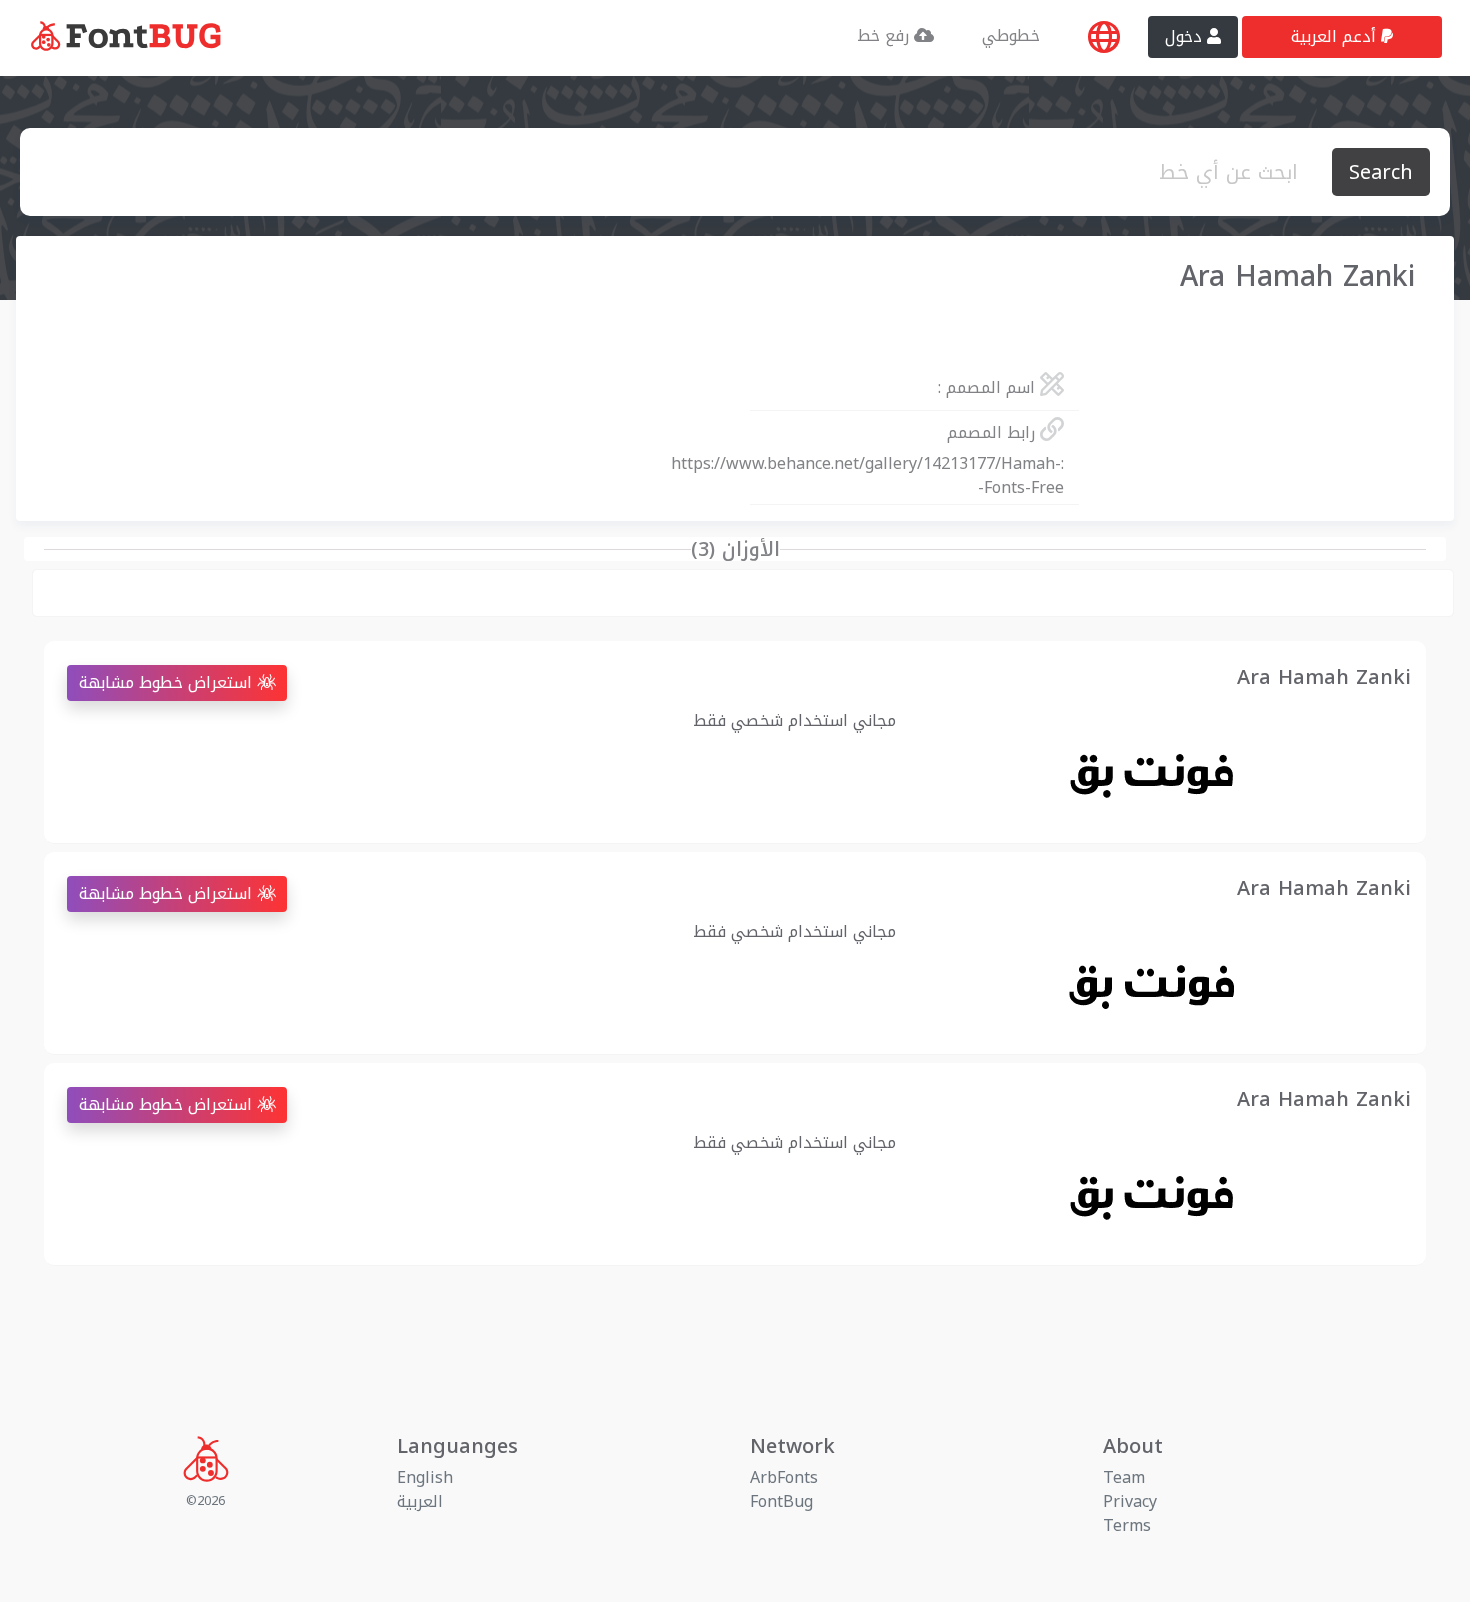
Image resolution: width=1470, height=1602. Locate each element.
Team (1124, 1477)
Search (1381, 172)
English (425, 1477)
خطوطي (1011, 35)
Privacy (1130, 1501)
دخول (1186, 36)
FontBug (781, 1501)
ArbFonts (784, 1477)
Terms (1127, 1525)
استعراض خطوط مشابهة (168, 682)
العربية (420, 1501)
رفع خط (885, 35)
